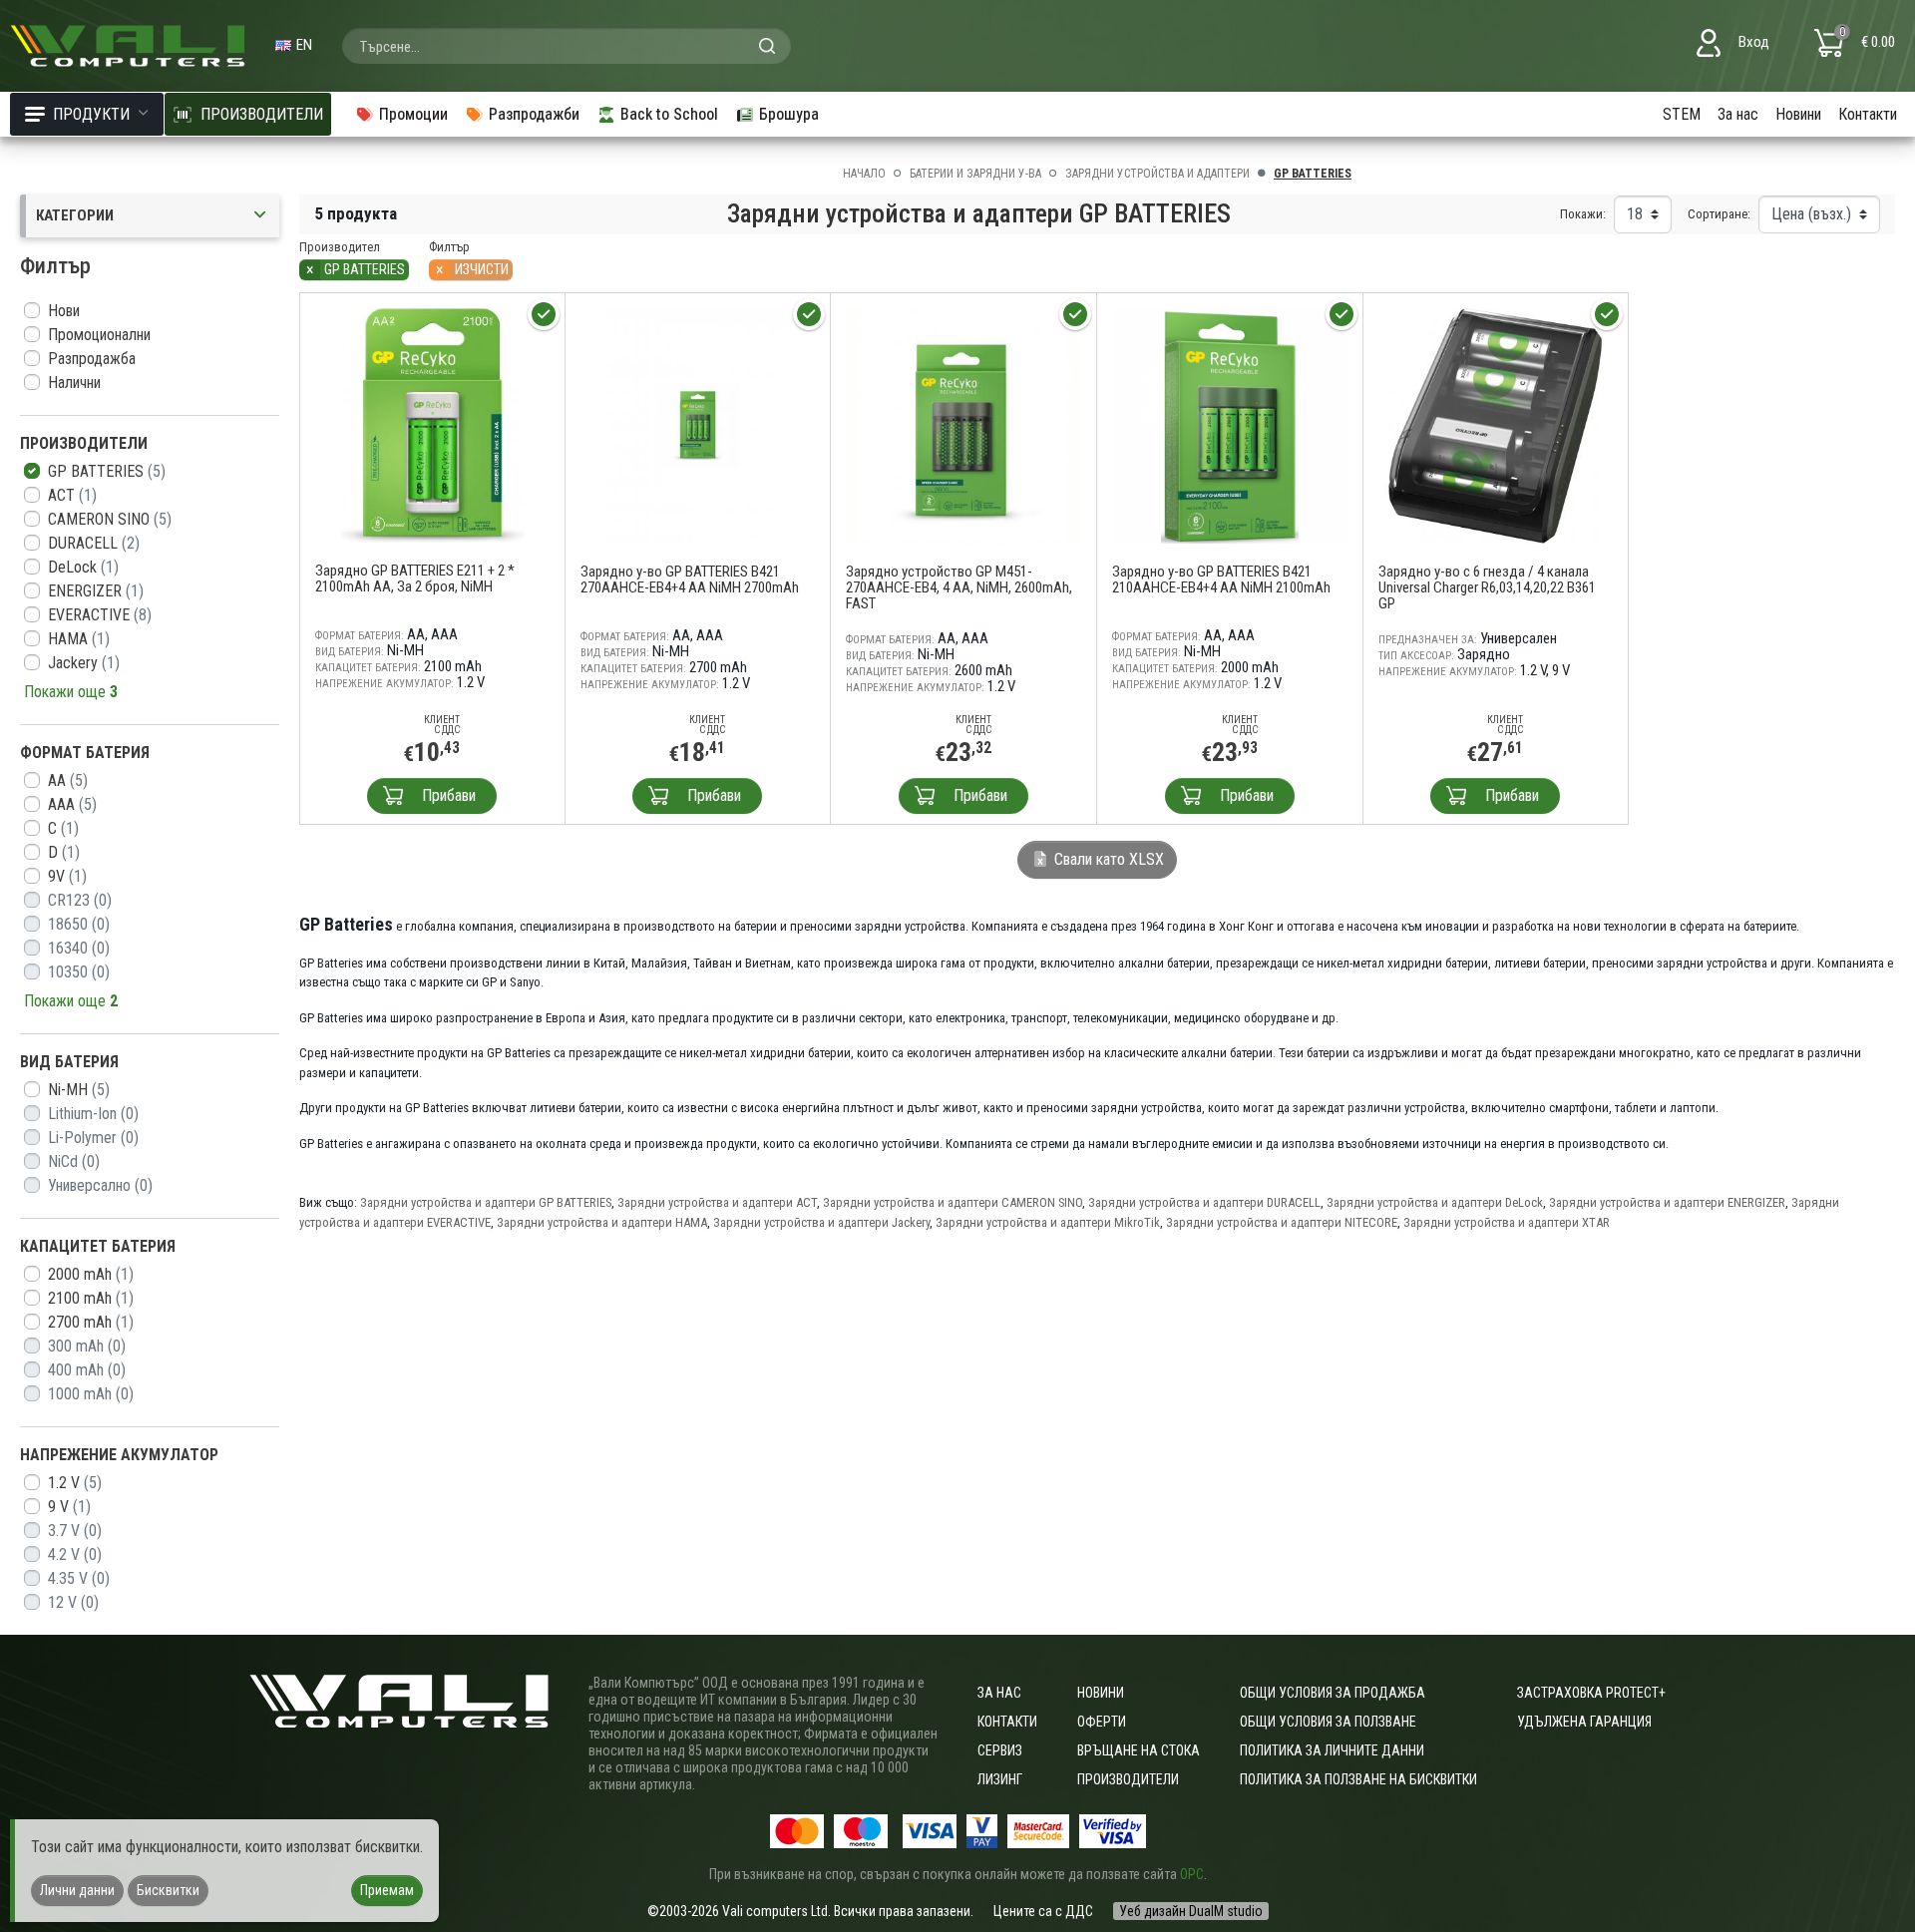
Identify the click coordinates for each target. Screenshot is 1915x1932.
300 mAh (87, 1346)
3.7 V (75, 1531)
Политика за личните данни (1332, 1750)
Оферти (1102, 1722)
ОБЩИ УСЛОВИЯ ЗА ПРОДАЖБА (1333, 1693)
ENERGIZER (96, 591)
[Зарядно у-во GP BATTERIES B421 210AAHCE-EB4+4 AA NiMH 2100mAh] (1230, 424)
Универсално (100, 1185)
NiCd (74, 1161)
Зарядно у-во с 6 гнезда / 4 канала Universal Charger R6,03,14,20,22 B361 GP (1487, 587)
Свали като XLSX (1107, 859)
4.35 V (79, 1578)
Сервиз (1000, 1750)
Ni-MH (79, 1090)
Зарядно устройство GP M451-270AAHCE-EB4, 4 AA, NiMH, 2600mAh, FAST (959, 587)
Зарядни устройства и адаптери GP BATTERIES (486, 1202)
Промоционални (99, 335)
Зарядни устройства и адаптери (1157, 174)
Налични (74, 383)
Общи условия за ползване (1328, 1722)
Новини (1798, 114)
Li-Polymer (93, 1138)
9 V (69, 1507)
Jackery (84, 663)
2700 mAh (91, 1322)
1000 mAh (91, 1394)
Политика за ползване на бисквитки (1358, 1779)
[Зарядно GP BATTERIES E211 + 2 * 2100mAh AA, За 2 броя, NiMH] (432, 424)
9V (67, 876)
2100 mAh (91, 1298)
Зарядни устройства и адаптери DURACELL (1204, 1202)
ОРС (1192, 1874)
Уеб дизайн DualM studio (1191, 1911)
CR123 (80, 900)
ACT (72, 495)
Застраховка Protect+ (1591, 1693)
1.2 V (75, 1483)
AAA (72, 804)
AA (68, 780)
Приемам (387, 1890)
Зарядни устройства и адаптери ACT (717, 1202)
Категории (75, 215)
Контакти (1868, 114)
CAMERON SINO (110, 519)
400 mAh (87, 1370)
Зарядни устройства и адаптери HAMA (602, 1222)
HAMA (79, 639)
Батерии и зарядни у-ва (975, 174)
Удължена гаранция (1584, 1722)
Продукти (91, 114)
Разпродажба (92, 359)
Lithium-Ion (93, 1114)
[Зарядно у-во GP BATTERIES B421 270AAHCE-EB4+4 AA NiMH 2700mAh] (698, 424)
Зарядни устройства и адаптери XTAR (1507, 1222)
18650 (79, 924)
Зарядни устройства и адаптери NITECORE (1282, 1222)
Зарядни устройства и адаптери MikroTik (1048, 1222)
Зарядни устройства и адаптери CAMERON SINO (953, 1202)
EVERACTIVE (100, 615)
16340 (79, 948)
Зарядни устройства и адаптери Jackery (821, 1222)
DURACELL (94, 543)
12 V (73, 1602)
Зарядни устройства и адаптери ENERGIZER (1667, 1202)
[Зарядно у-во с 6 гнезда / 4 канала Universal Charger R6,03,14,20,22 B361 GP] (1496, 424)
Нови (64, 311)
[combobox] (567, 46)
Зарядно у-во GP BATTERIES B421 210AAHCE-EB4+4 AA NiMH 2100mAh (1221, 580)
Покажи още (71, 692)
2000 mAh (91, 1274)
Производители (1128, 1779)
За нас (1738, 114)
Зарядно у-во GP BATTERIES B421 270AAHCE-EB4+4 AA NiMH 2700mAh (690, 580)
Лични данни (77, 1890)
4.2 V (75, 1554)
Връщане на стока (1139, 1750)
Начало (864, 174)
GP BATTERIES (107, 471)
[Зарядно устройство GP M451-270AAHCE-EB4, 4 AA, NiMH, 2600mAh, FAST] (963, 424)
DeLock (83, 567)
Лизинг (1000, 1779)
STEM (1682, 114)
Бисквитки (168, 1890)
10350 (79, 972)
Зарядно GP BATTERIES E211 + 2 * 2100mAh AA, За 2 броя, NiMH (415, 579)
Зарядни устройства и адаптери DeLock (1435, 1202)
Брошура (789, 114)
